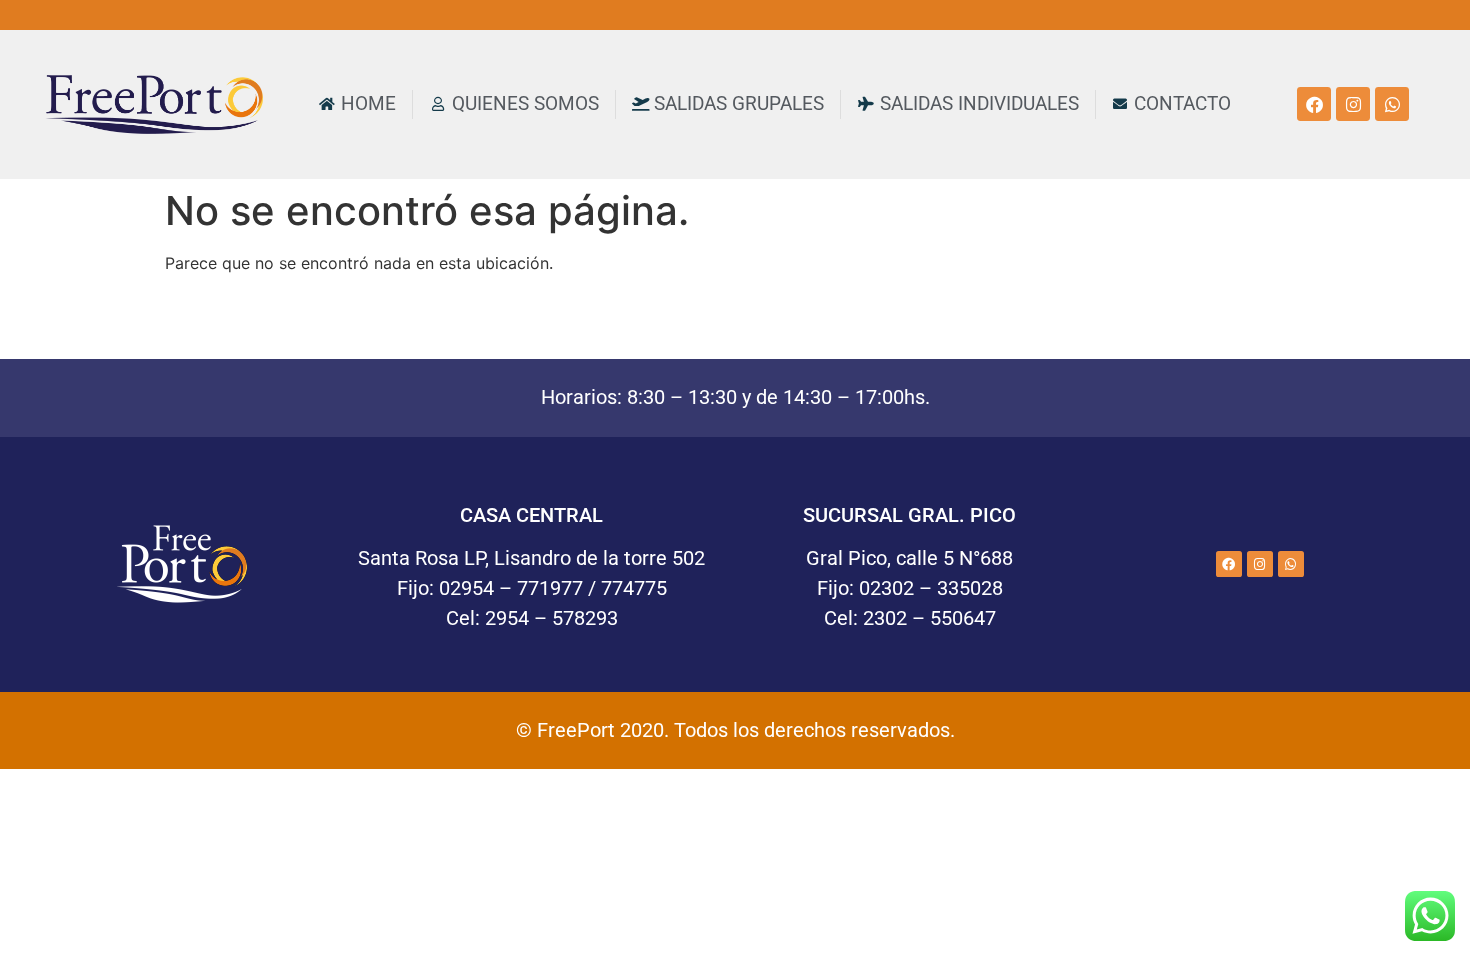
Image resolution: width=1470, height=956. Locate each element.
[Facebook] (1314, 104)
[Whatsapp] (1392, 104)
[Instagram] (1353, 104)
